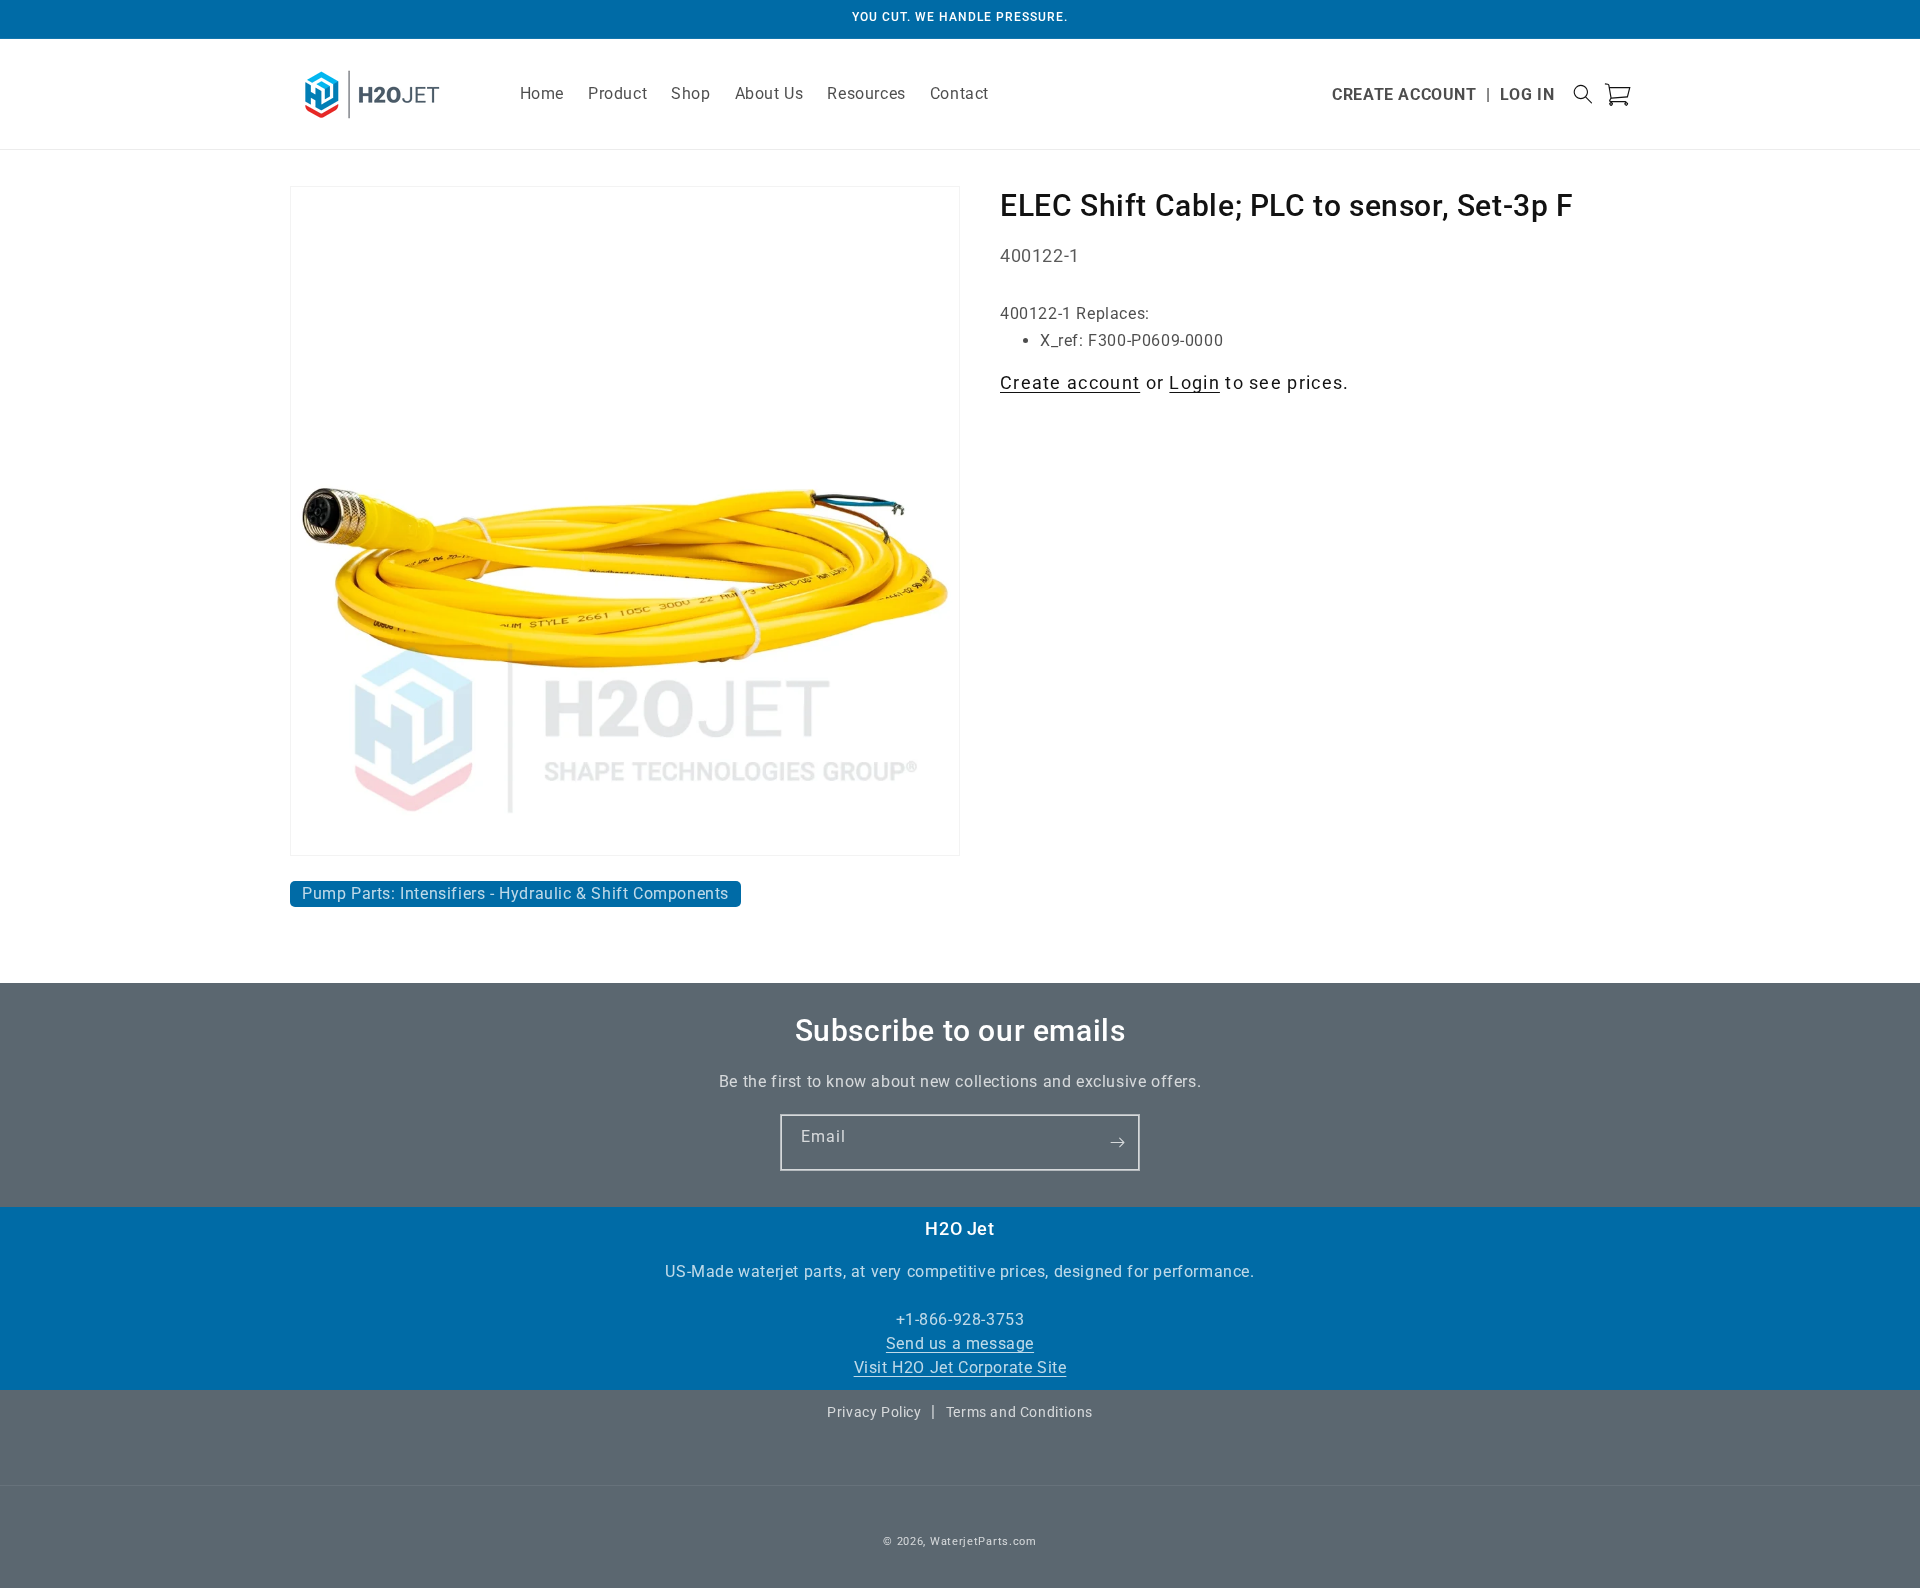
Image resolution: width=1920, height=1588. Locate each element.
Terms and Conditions (1019, 1412)
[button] (1583, 94)
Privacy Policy (874, 1412)
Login (1194, 382)
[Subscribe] (1117, 1142)
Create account (1070, 382)
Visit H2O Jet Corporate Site (960, 1367)
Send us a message (960, 1343)
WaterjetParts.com (983, 1541)
